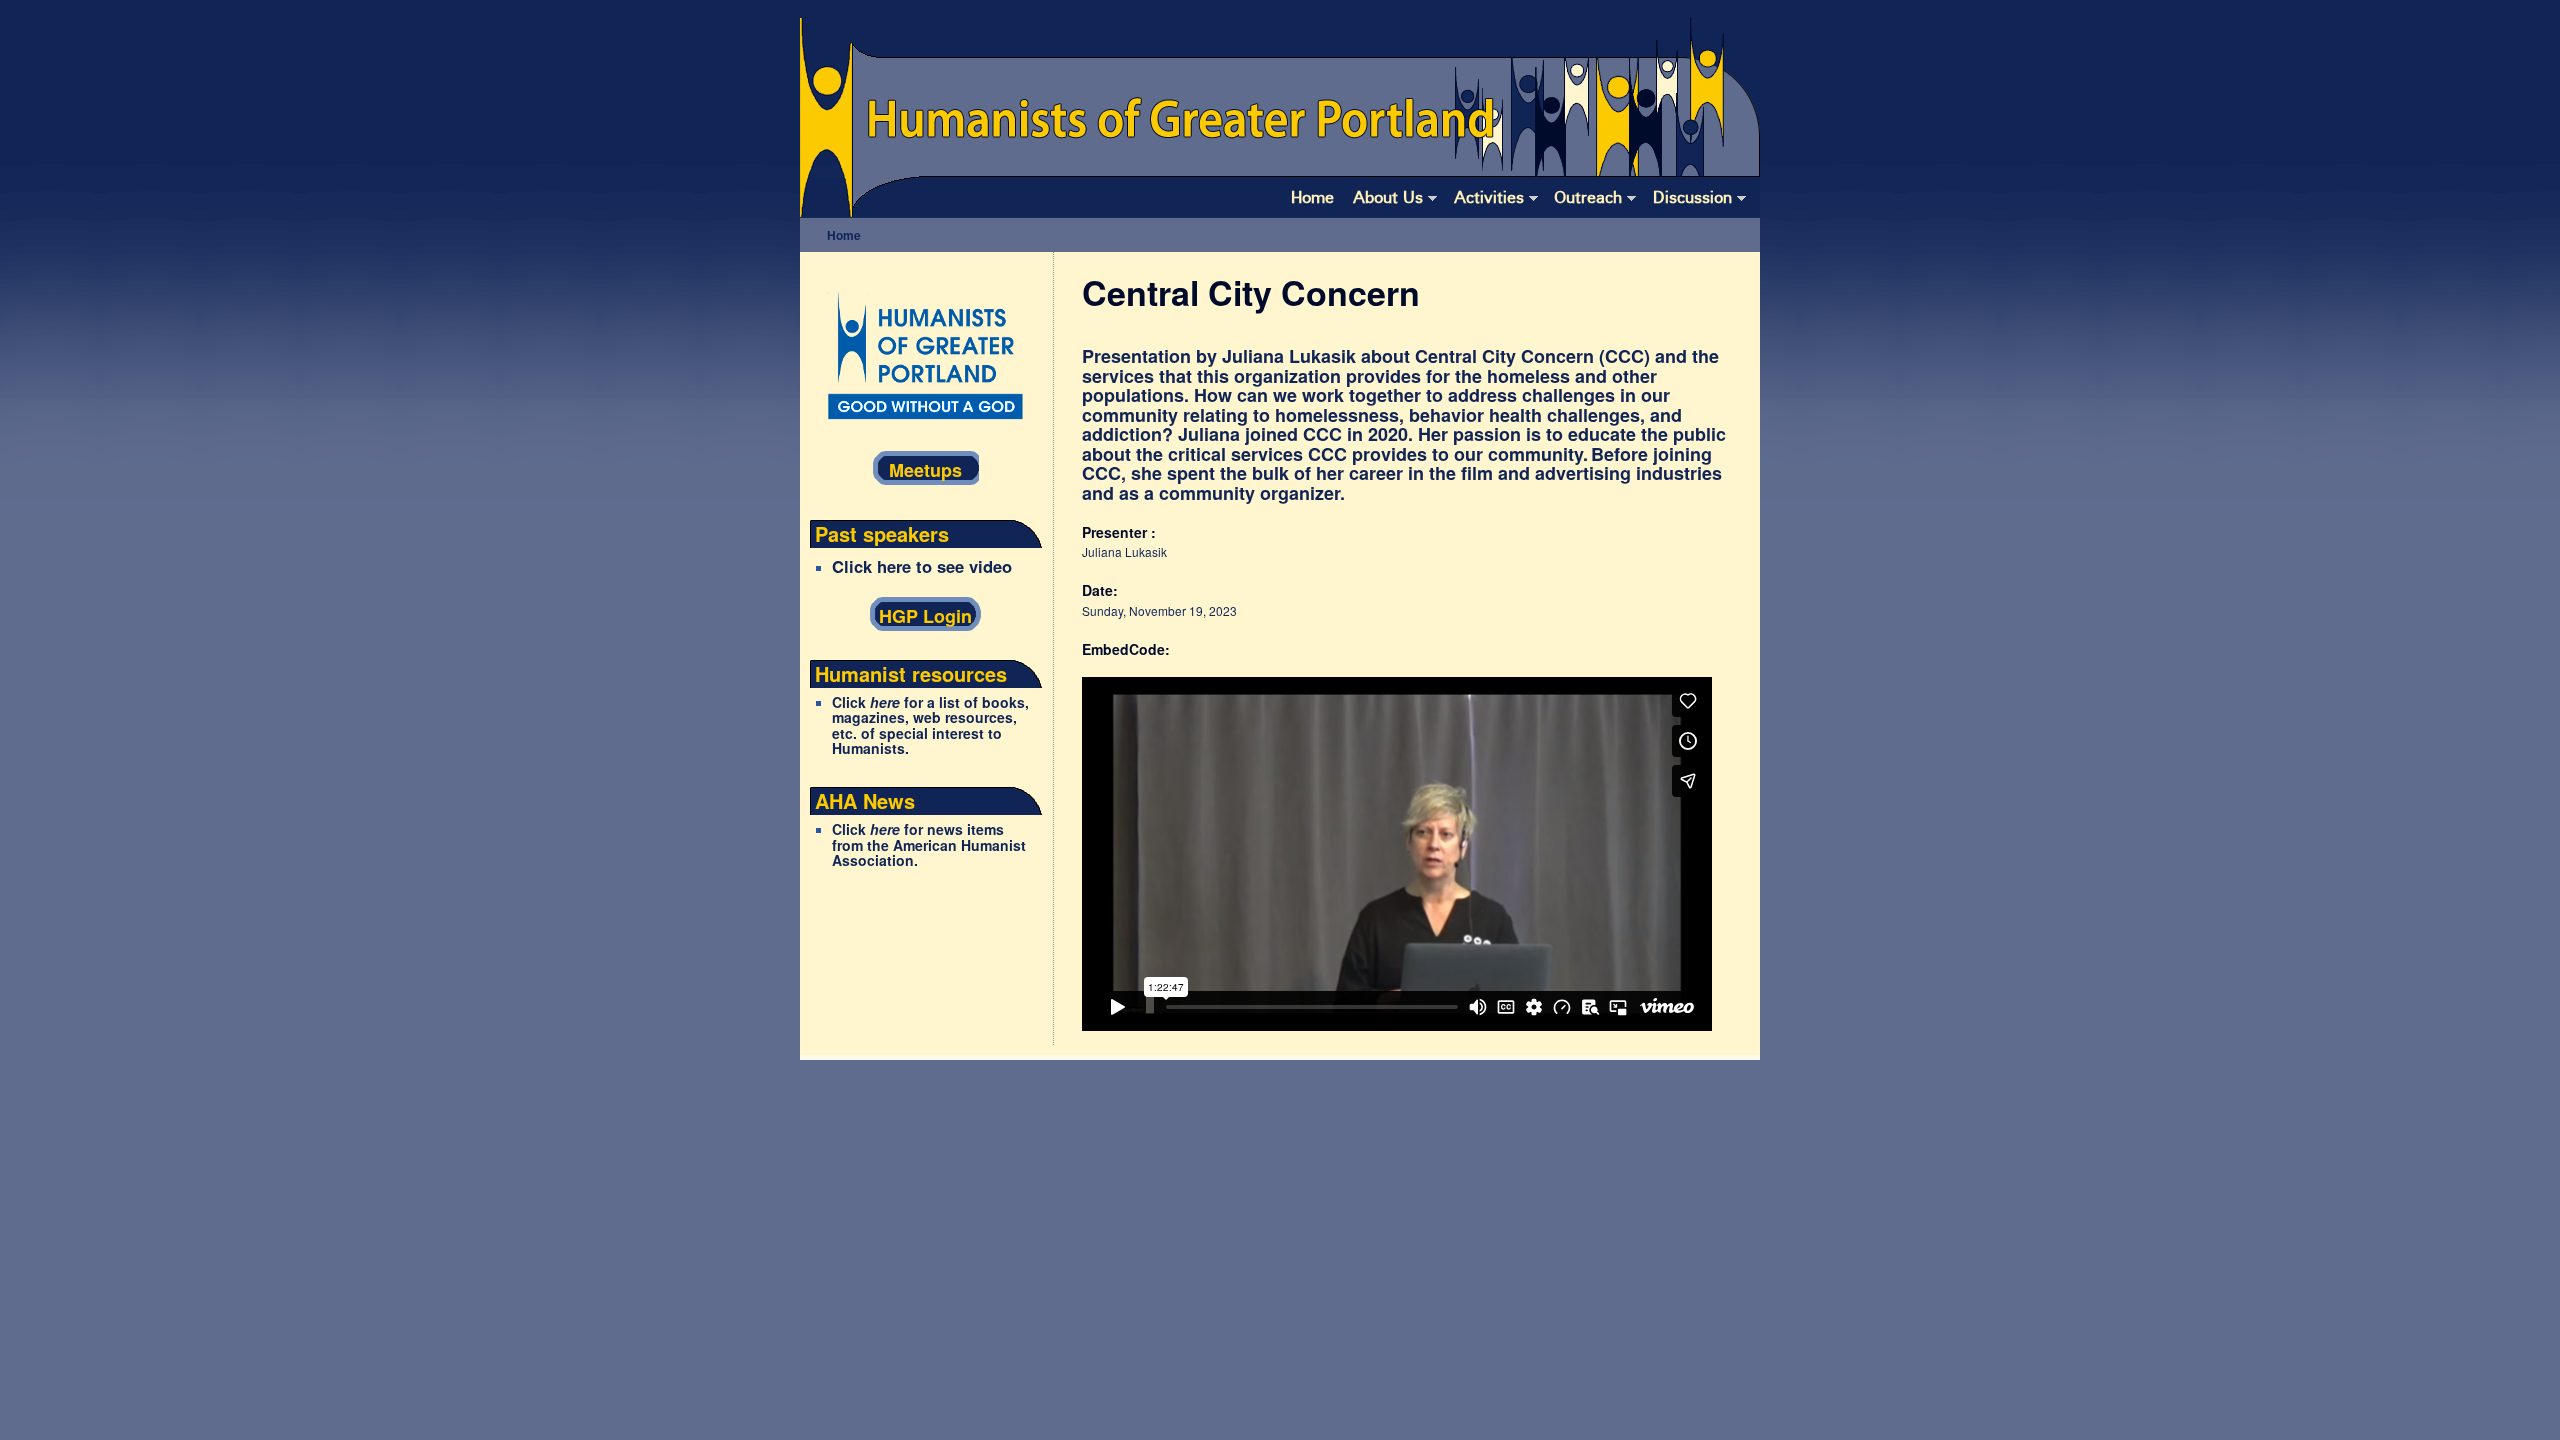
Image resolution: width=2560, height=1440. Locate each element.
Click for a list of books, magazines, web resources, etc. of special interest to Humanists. (930, 725)
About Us (1388, 197)
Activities (1489, 197)
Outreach (1588, 197)
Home (1312, 196)
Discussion (1692, 197)
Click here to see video (922, 566)
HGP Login (925, 616)
